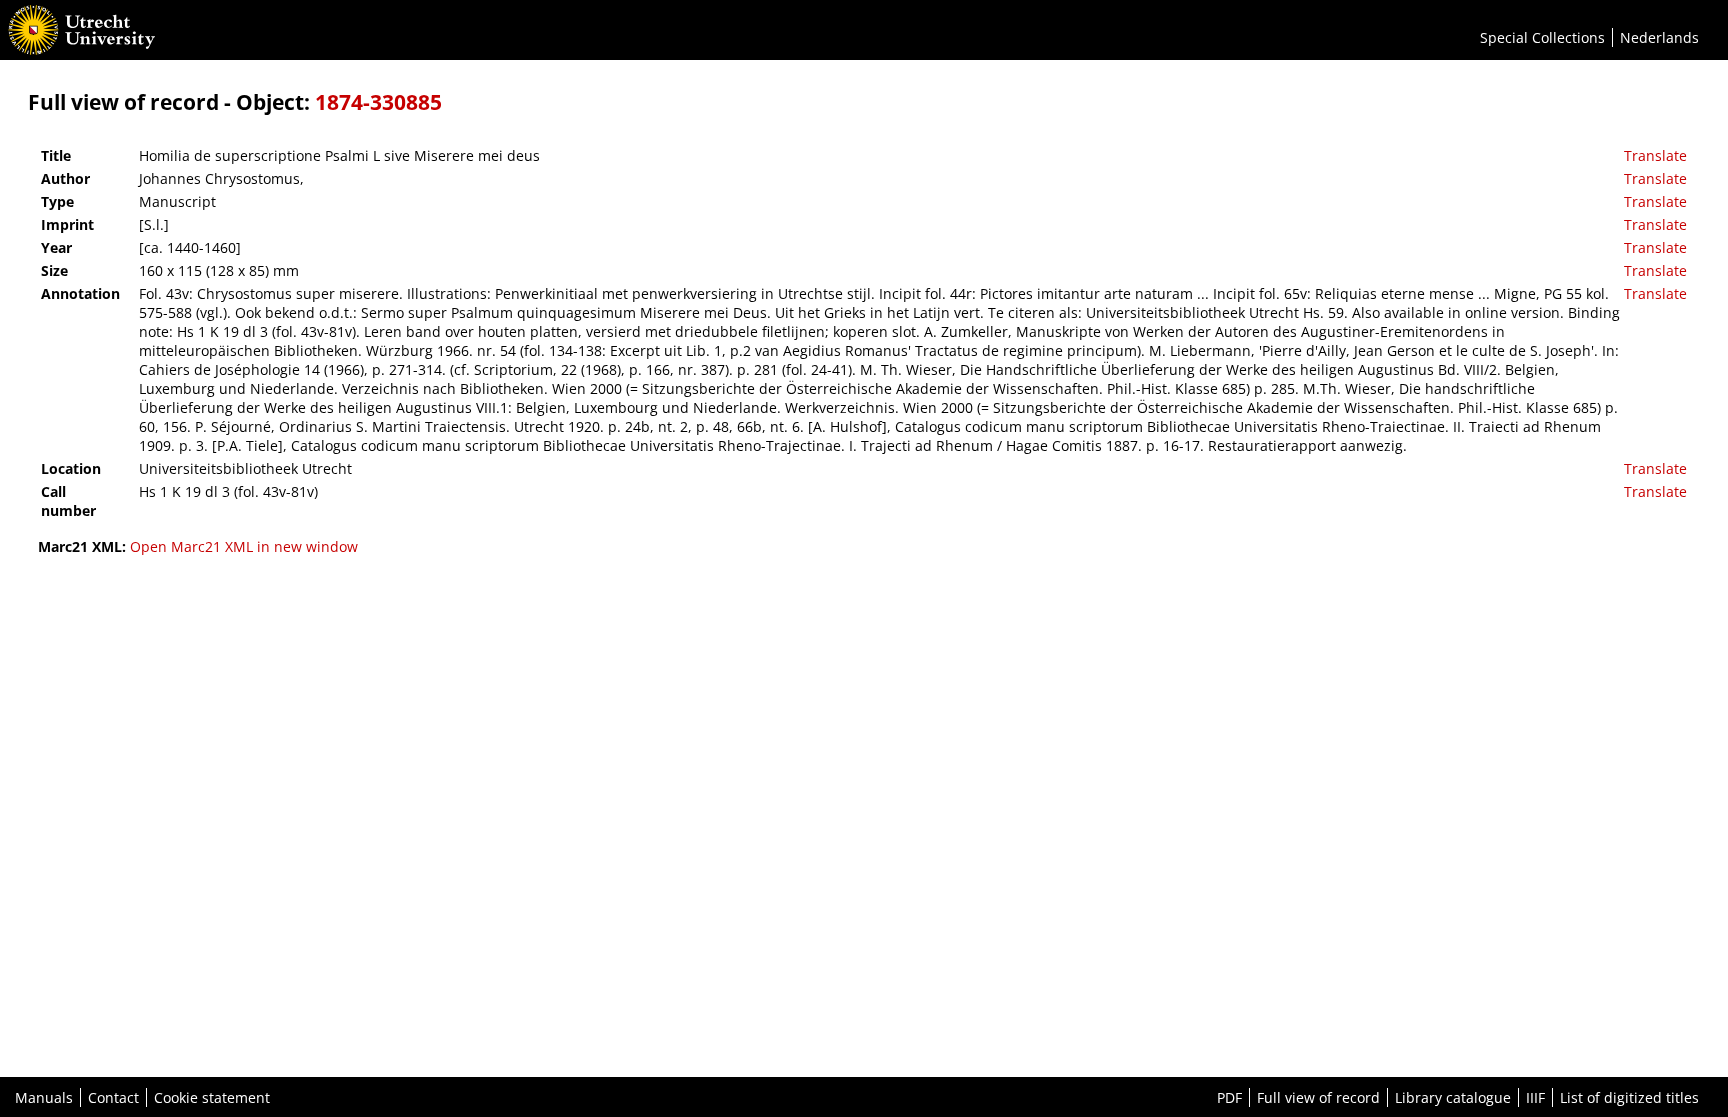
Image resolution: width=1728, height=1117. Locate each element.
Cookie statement (212, 1097)
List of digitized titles (1629, 1097)
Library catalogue (1453, 1097)
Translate (1655, 155)
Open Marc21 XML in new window (244, 546)
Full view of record (1318, 1097)
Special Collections (1542, 37)
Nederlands (1659, 37)
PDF (1229, 1097)
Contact (113, 1097)
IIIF (1535, 1097)
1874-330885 (378, 102)
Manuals (44, 1097)
